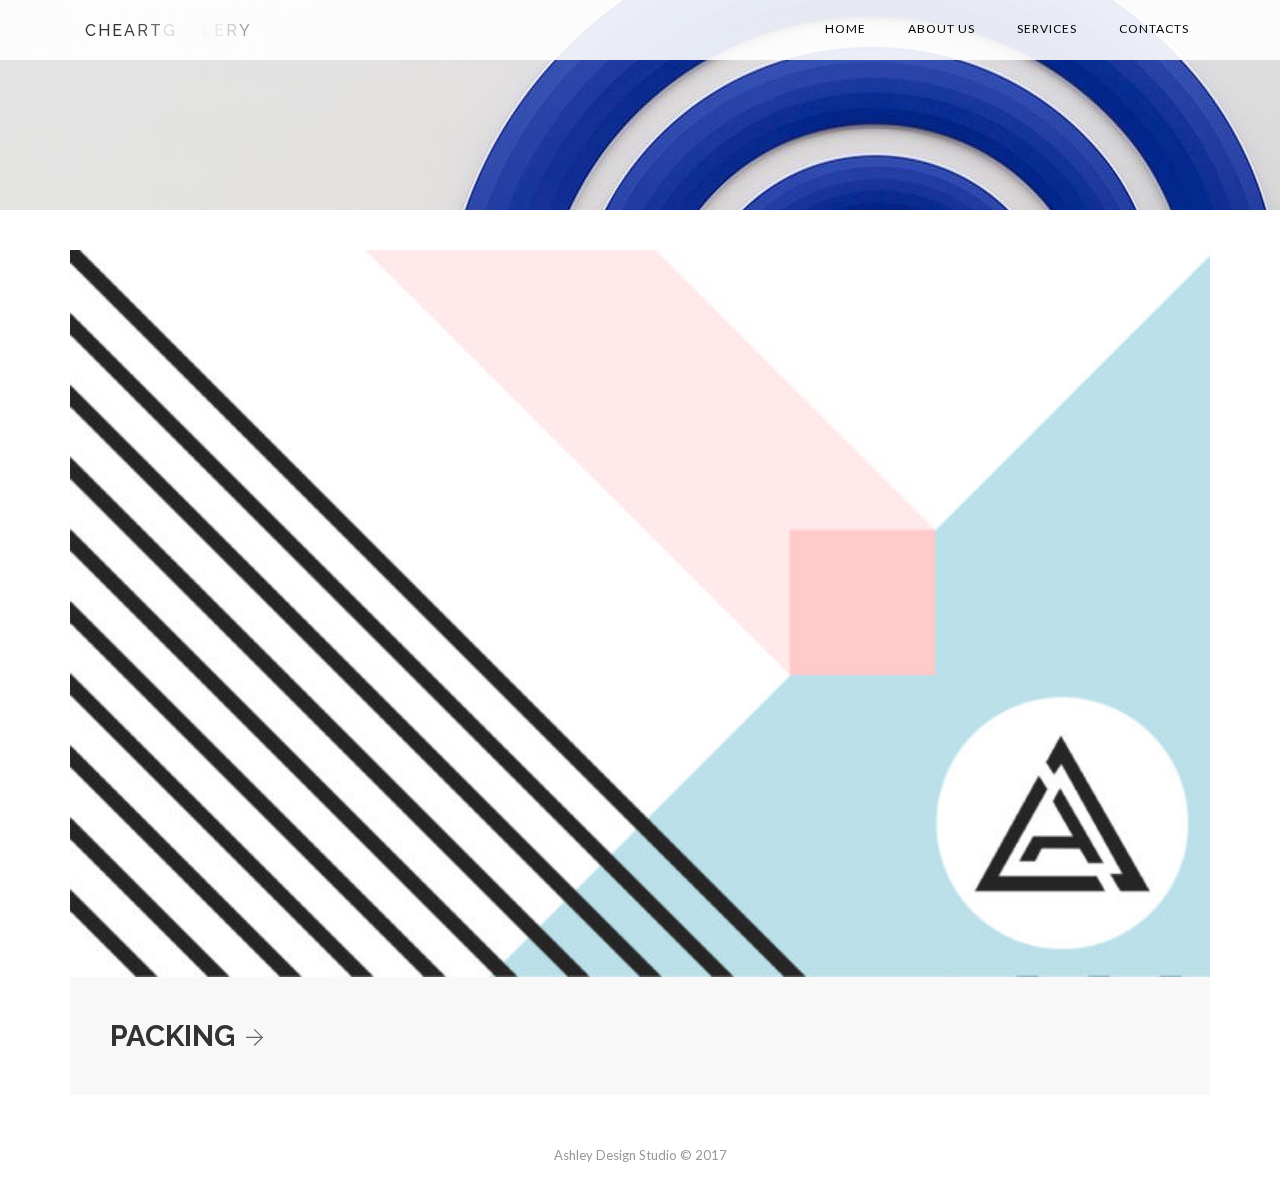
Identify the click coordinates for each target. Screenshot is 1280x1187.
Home (845, 28)
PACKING (172, 1035)
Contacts (1154, 28)
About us (941, 28)
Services (1047, 28)
